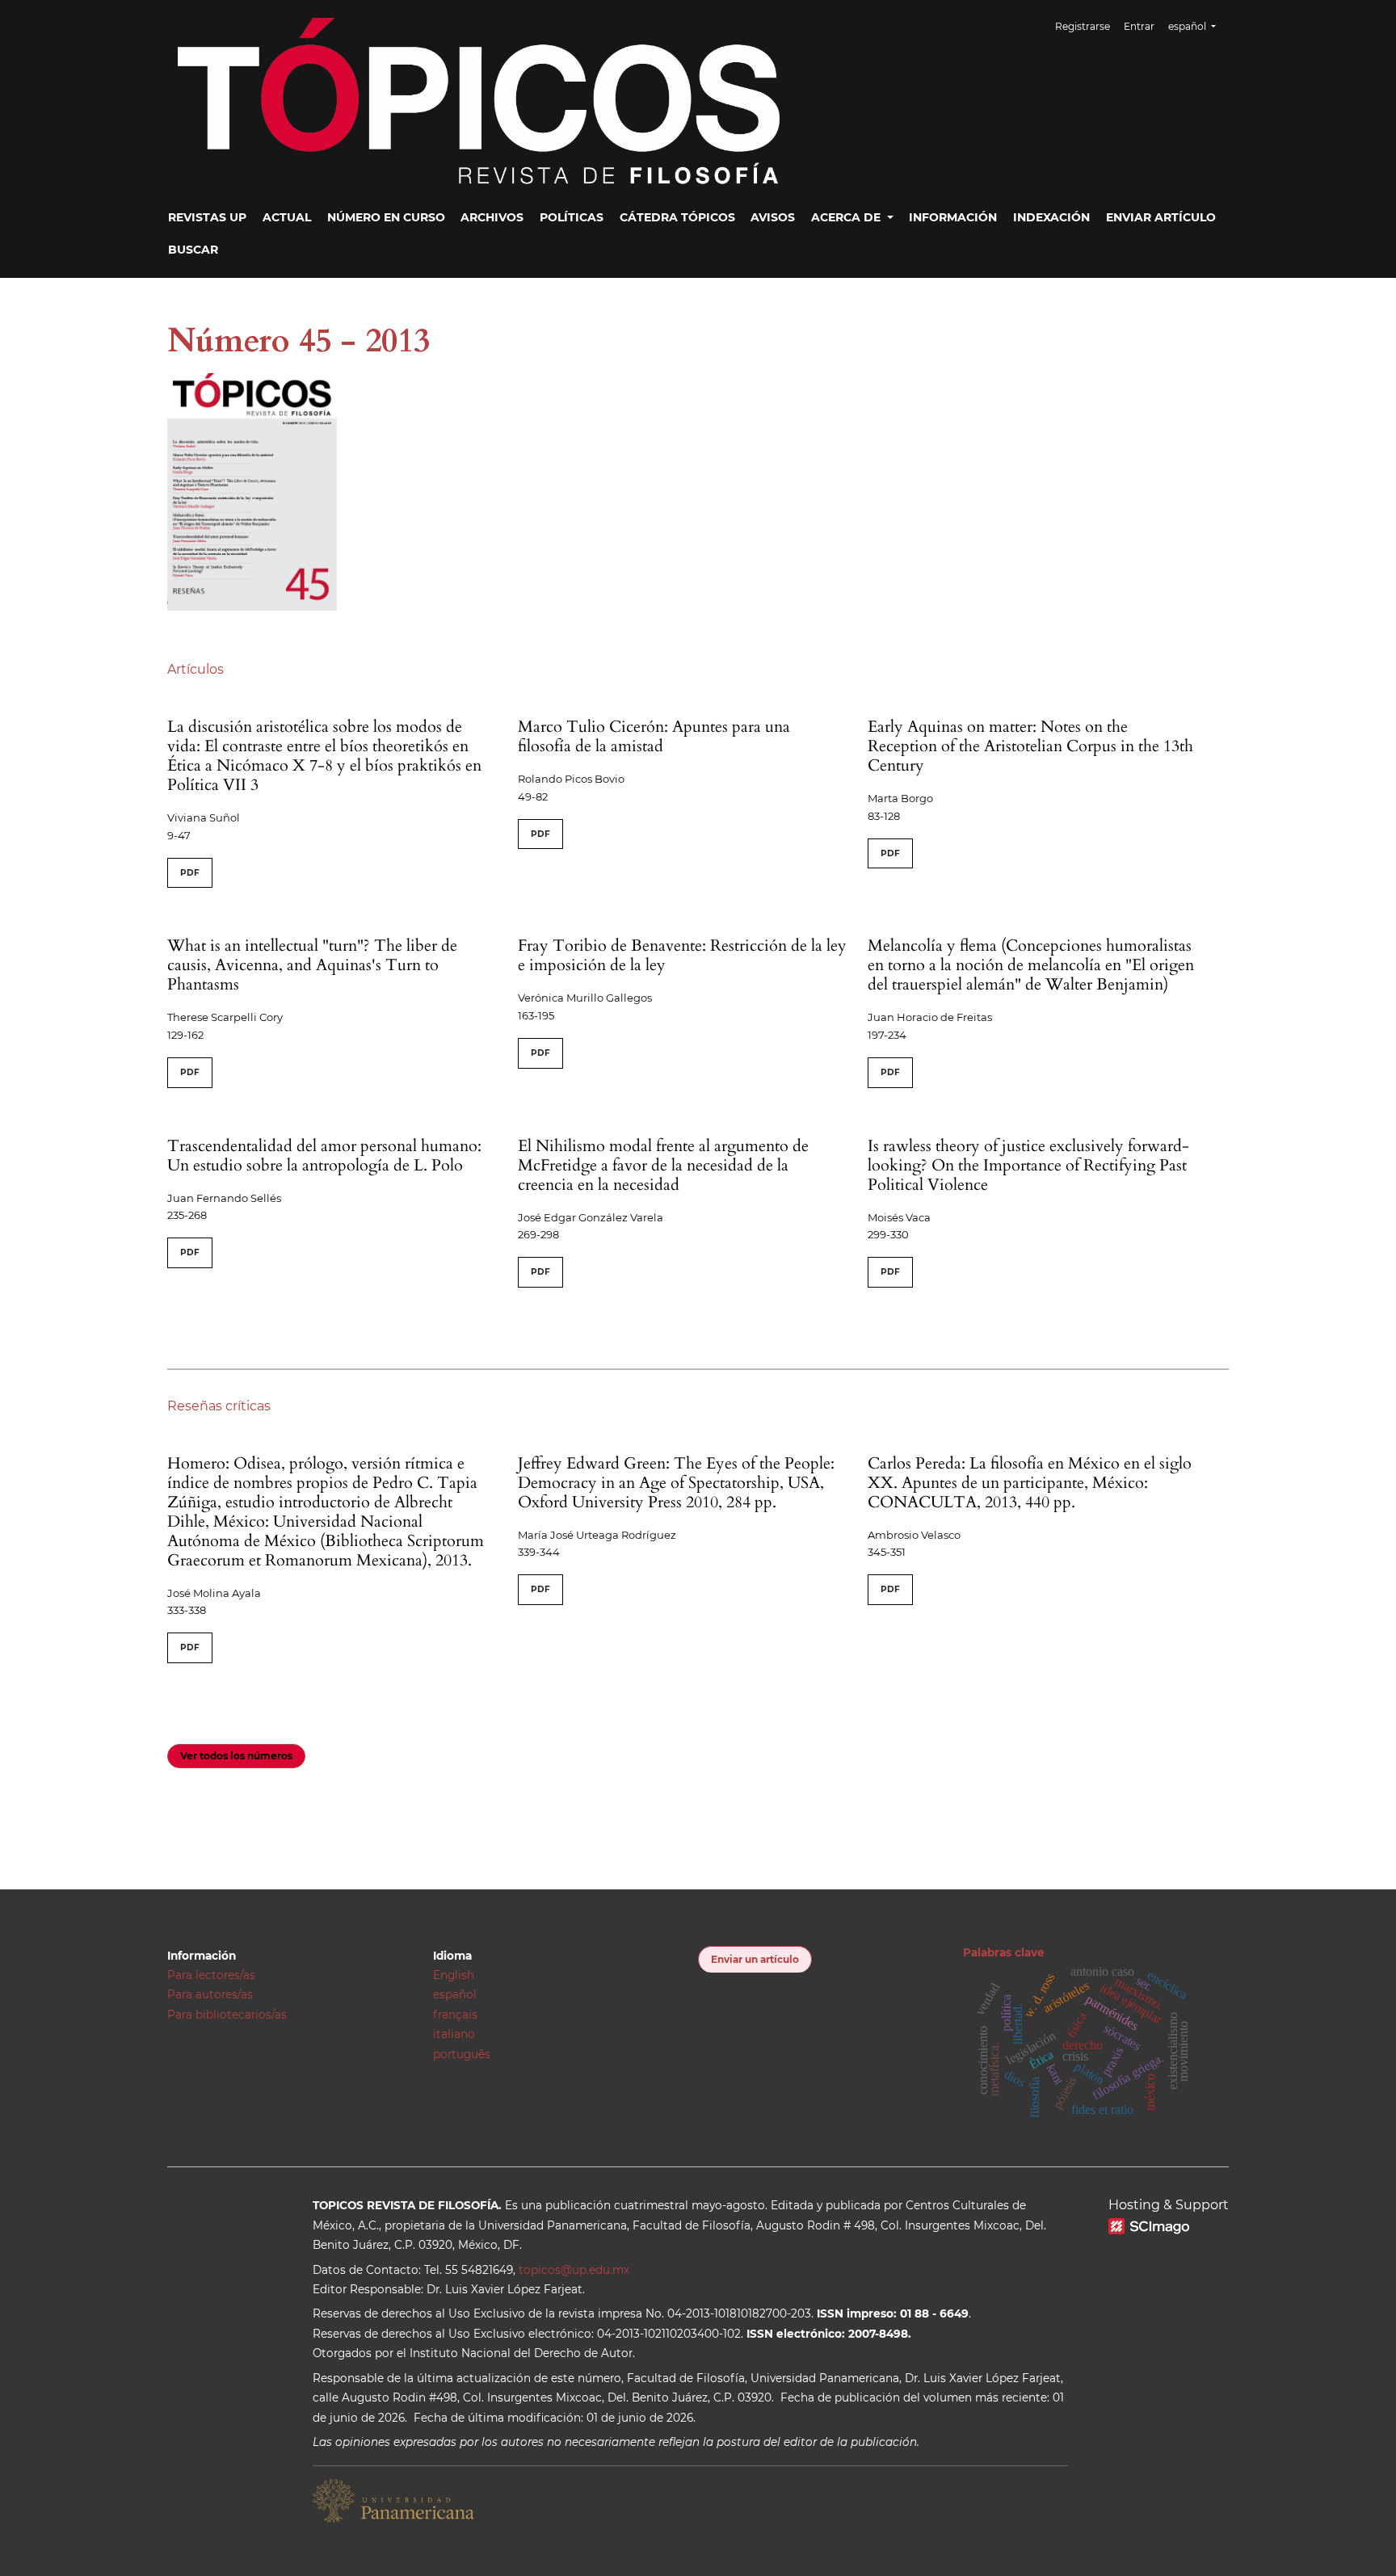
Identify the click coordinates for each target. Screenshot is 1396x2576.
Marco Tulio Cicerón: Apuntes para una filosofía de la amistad (654, 736)
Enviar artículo (1161, 217)
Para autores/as (210, 1994)
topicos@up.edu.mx (574, 2270)
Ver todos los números (236, 1756)
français (455, 2015)
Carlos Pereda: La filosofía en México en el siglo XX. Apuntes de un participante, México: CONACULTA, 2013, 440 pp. (1030, 1483)
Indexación (1051, 217)
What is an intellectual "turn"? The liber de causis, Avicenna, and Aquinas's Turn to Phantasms (312, 965)
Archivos (492, 217)
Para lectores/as (211, 1975)
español (455, 1994)
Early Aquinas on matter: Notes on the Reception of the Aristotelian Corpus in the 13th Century (1030, 746)
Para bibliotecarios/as (227, 2015)
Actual (287, 217)
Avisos (773, 217)
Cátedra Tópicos (677, 217)
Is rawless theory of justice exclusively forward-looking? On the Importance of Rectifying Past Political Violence (1028, 1165)
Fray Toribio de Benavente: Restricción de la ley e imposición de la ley (682, 955)
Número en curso (386, 217)
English (454, 1975)
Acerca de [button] (847, 217)
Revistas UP (207, 217)
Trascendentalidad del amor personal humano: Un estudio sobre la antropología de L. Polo (324, 1156)
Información (953, 217)
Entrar (1139, 26)
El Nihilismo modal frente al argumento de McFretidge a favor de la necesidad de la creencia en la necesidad (663, 1165)
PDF (190, 873)
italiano (454, 2034)
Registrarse (1083, 26)
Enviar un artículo (755, 1959)
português (462, 2054)
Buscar (193, 250)
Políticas (572, 217)
